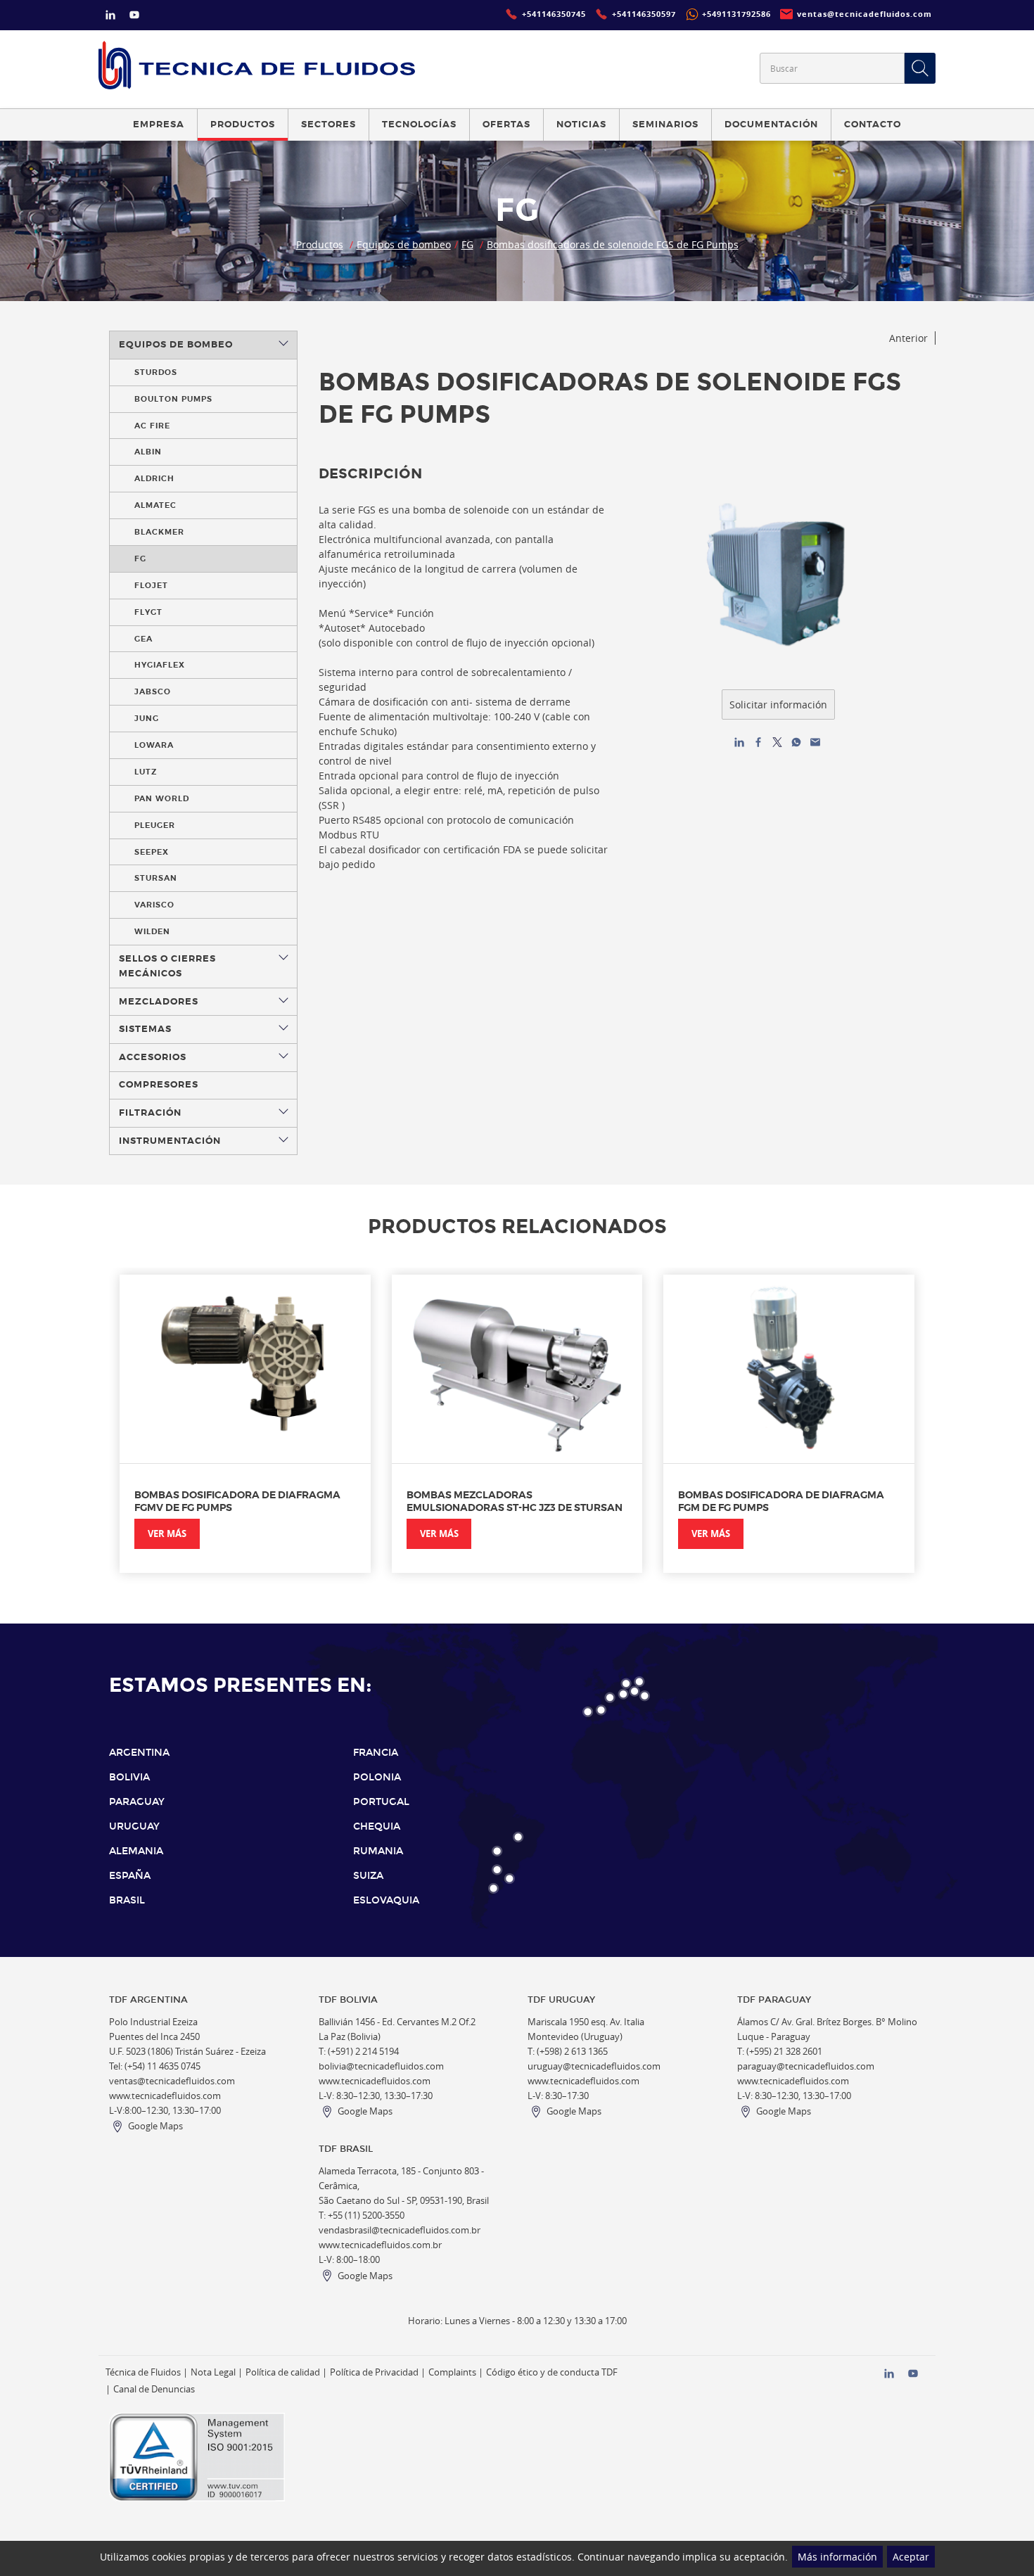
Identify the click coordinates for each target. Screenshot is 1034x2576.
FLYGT (148, 612)
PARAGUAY (137, 1802)
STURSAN (156, 878)
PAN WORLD (162, 798)
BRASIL (127, 1900)
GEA (143, 639)
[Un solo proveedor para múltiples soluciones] (257, 65)
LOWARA (154, 745)
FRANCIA (376, 1753)
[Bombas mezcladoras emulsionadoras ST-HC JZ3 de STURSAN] (517, 1369)
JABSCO (153, 691)
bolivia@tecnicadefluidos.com (381, 2066)
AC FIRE (152, 426)
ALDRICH (154, 478)
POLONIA (377, 1777)
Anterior (908, 338)
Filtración (150, 1113)
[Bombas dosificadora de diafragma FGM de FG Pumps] (789, 1369)
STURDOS (156, 372)
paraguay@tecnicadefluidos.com (806, 2066)
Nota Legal (213, 2372)
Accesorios (153, 1057)
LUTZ (146, 772)
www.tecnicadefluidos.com (165, 2096)
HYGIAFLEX (160, 665)
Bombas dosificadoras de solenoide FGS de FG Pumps (613, 244)
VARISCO (154, 905)
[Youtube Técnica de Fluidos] (134, 17)
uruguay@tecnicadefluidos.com (594, 2066)
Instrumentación (170, 1141)
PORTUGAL (381, 1802)
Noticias (581, 125)
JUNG (147, 718)
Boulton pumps (173, 399)
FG (467, 244)
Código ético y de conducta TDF (552, 2372)
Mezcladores (159, 1002)
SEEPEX (152, 852)
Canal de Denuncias (154, 2389)
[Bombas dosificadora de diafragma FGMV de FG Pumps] (245, 1369)
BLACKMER (159, 532)
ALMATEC (155, 505)
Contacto (873, 125)
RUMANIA (378, 1851)
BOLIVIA (129, 1777)
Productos (320, 244)
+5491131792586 (736, 14)
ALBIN (148, 452)
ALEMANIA (136, 1851)
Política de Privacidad (374, 2372)
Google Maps (155, 2126)
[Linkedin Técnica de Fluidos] (110, 17)
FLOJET (151, 585)
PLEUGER (155, 825)
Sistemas (145, 1029)
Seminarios (665, 125)
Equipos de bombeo (404, 244)
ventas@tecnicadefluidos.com (172, 2081)
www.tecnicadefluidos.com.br (380, 2245)
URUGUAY (134, 1826)
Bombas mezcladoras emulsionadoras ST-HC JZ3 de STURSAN (515, 1501)
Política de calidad (283, 2372)
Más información (837, 2557)
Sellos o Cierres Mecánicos (167, 966)
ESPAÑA (130, 1876)
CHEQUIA (377, 1826)
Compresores (159, 1085)
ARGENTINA (139, 1753)
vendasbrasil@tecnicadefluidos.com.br (400, 2230)
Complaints (452, 2372)
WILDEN (152, 931)
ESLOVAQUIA (386, 1900)
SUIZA (368, 1876)
